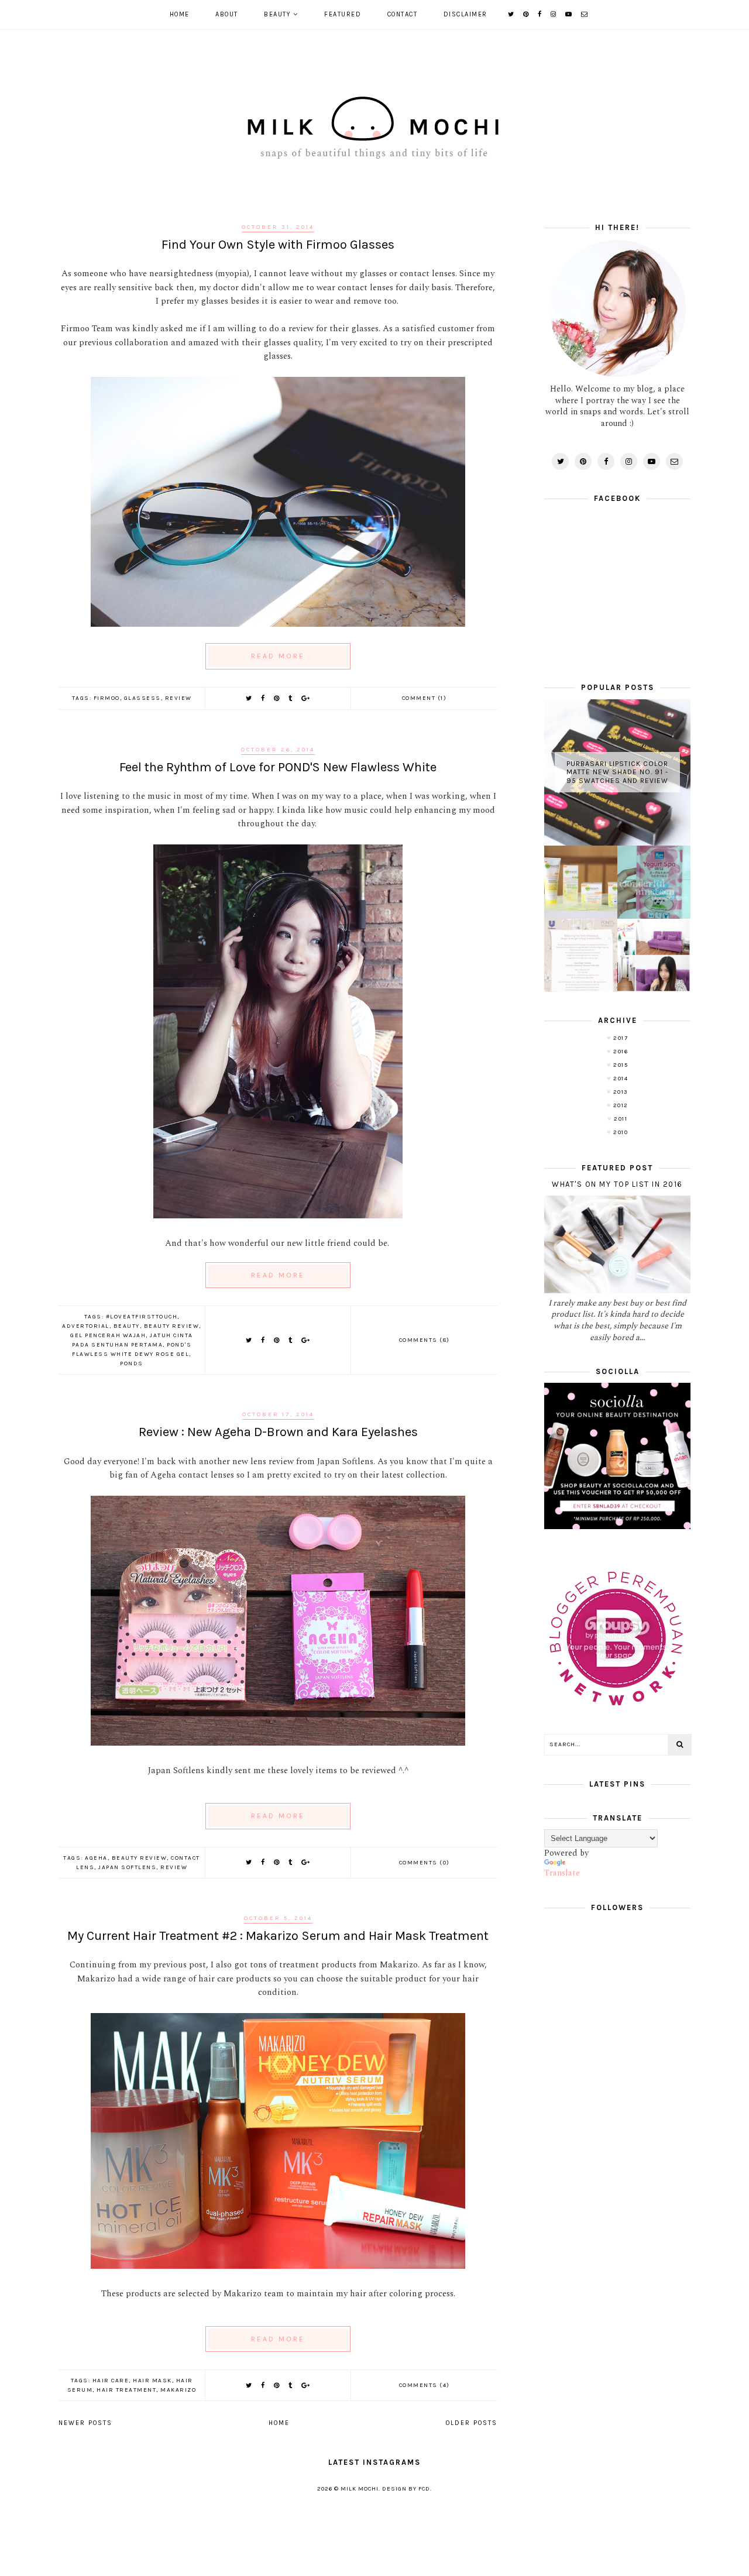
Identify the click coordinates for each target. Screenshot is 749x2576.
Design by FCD (406, 2489)
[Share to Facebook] (263, 698)
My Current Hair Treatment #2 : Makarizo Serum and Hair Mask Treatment (278, 1936)
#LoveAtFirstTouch (142, 1317)
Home (180, 14)
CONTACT (403, 14)
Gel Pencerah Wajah (108, 1335)
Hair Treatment (126, 2390)
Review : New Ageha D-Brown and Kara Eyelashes (278, 1432)
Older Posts (472, 2423)
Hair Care (111, 2381)
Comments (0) (425, 1863)
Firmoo (107, 698)
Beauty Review (172, 1326)
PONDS (132, 1363)
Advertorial (86, 1326)
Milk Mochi (360, 2489)
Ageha (96, 1858)
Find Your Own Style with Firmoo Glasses (278, 245)
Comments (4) (425, 2385)
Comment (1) (425, 698)
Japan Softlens (127, 1867)
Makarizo (178, 2390)
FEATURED (343, 14)
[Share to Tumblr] (291, 698)
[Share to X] (249, 698)
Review (178, 698)
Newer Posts (85, 2423)
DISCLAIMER (465, 14)
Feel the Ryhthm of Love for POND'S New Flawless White (278, 767)
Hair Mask (152, 2381)
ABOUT (227, 14)
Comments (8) (425, 1340)
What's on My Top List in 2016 (617, 1184)
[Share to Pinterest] (277, 698)
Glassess (142, 698)
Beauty (277, 14)
